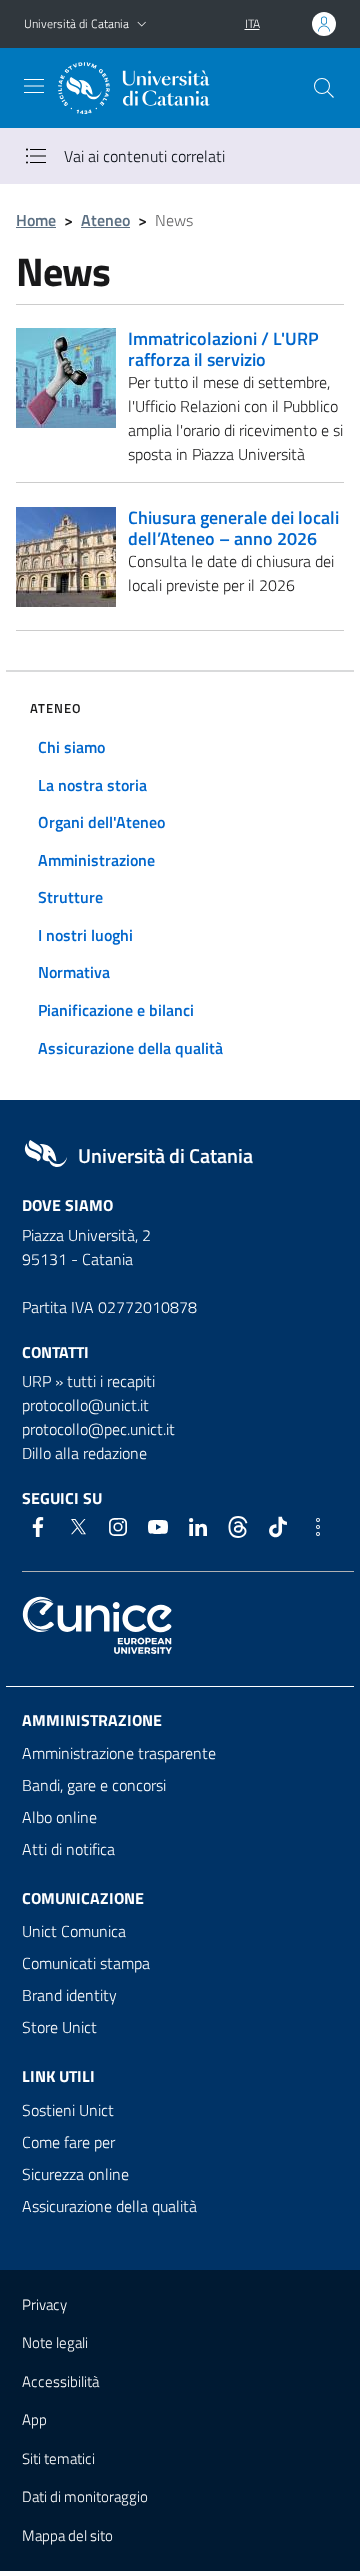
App (34, 2419)
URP (36, 1381)
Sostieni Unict (68, 2110)
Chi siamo (71, 747)
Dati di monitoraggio (85, 2496)
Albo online (59, 1817)
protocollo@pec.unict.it (98, 1429)
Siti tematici (58, 2458)
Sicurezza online (75, 2174)
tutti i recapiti (111, 1381)
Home (36, 220)
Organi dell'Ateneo (101, 822)
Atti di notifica (68, 1849)
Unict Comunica (74, 1931)
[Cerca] (324, 88)
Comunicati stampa (86, 1963)
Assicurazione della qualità (130, 1048)
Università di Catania (76, 23)
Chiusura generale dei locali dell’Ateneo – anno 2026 (233, 528)
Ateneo (105, 220)
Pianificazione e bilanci (116, 1010)
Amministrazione (96, 860)
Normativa (74, 972)
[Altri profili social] (318, 1527)
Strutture (70, 897)
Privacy (44, 2304)
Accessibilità (60, 2381)
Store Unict (59, 2027)
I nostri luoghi (85, 935)
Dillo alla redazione (84, 1453)
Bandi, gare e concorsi (94, 1785)
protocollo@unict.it (85, 1405)
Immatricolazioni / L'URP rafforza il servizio (223, 349)
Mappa (67, 2535)
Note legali (55, 2342)
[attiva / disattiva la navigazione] (34, 86)
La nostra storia (92, 785)
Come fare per (68, 2142)
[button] (142, 24)
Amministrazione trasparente (119, 1753)
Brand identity (69, 1995)
